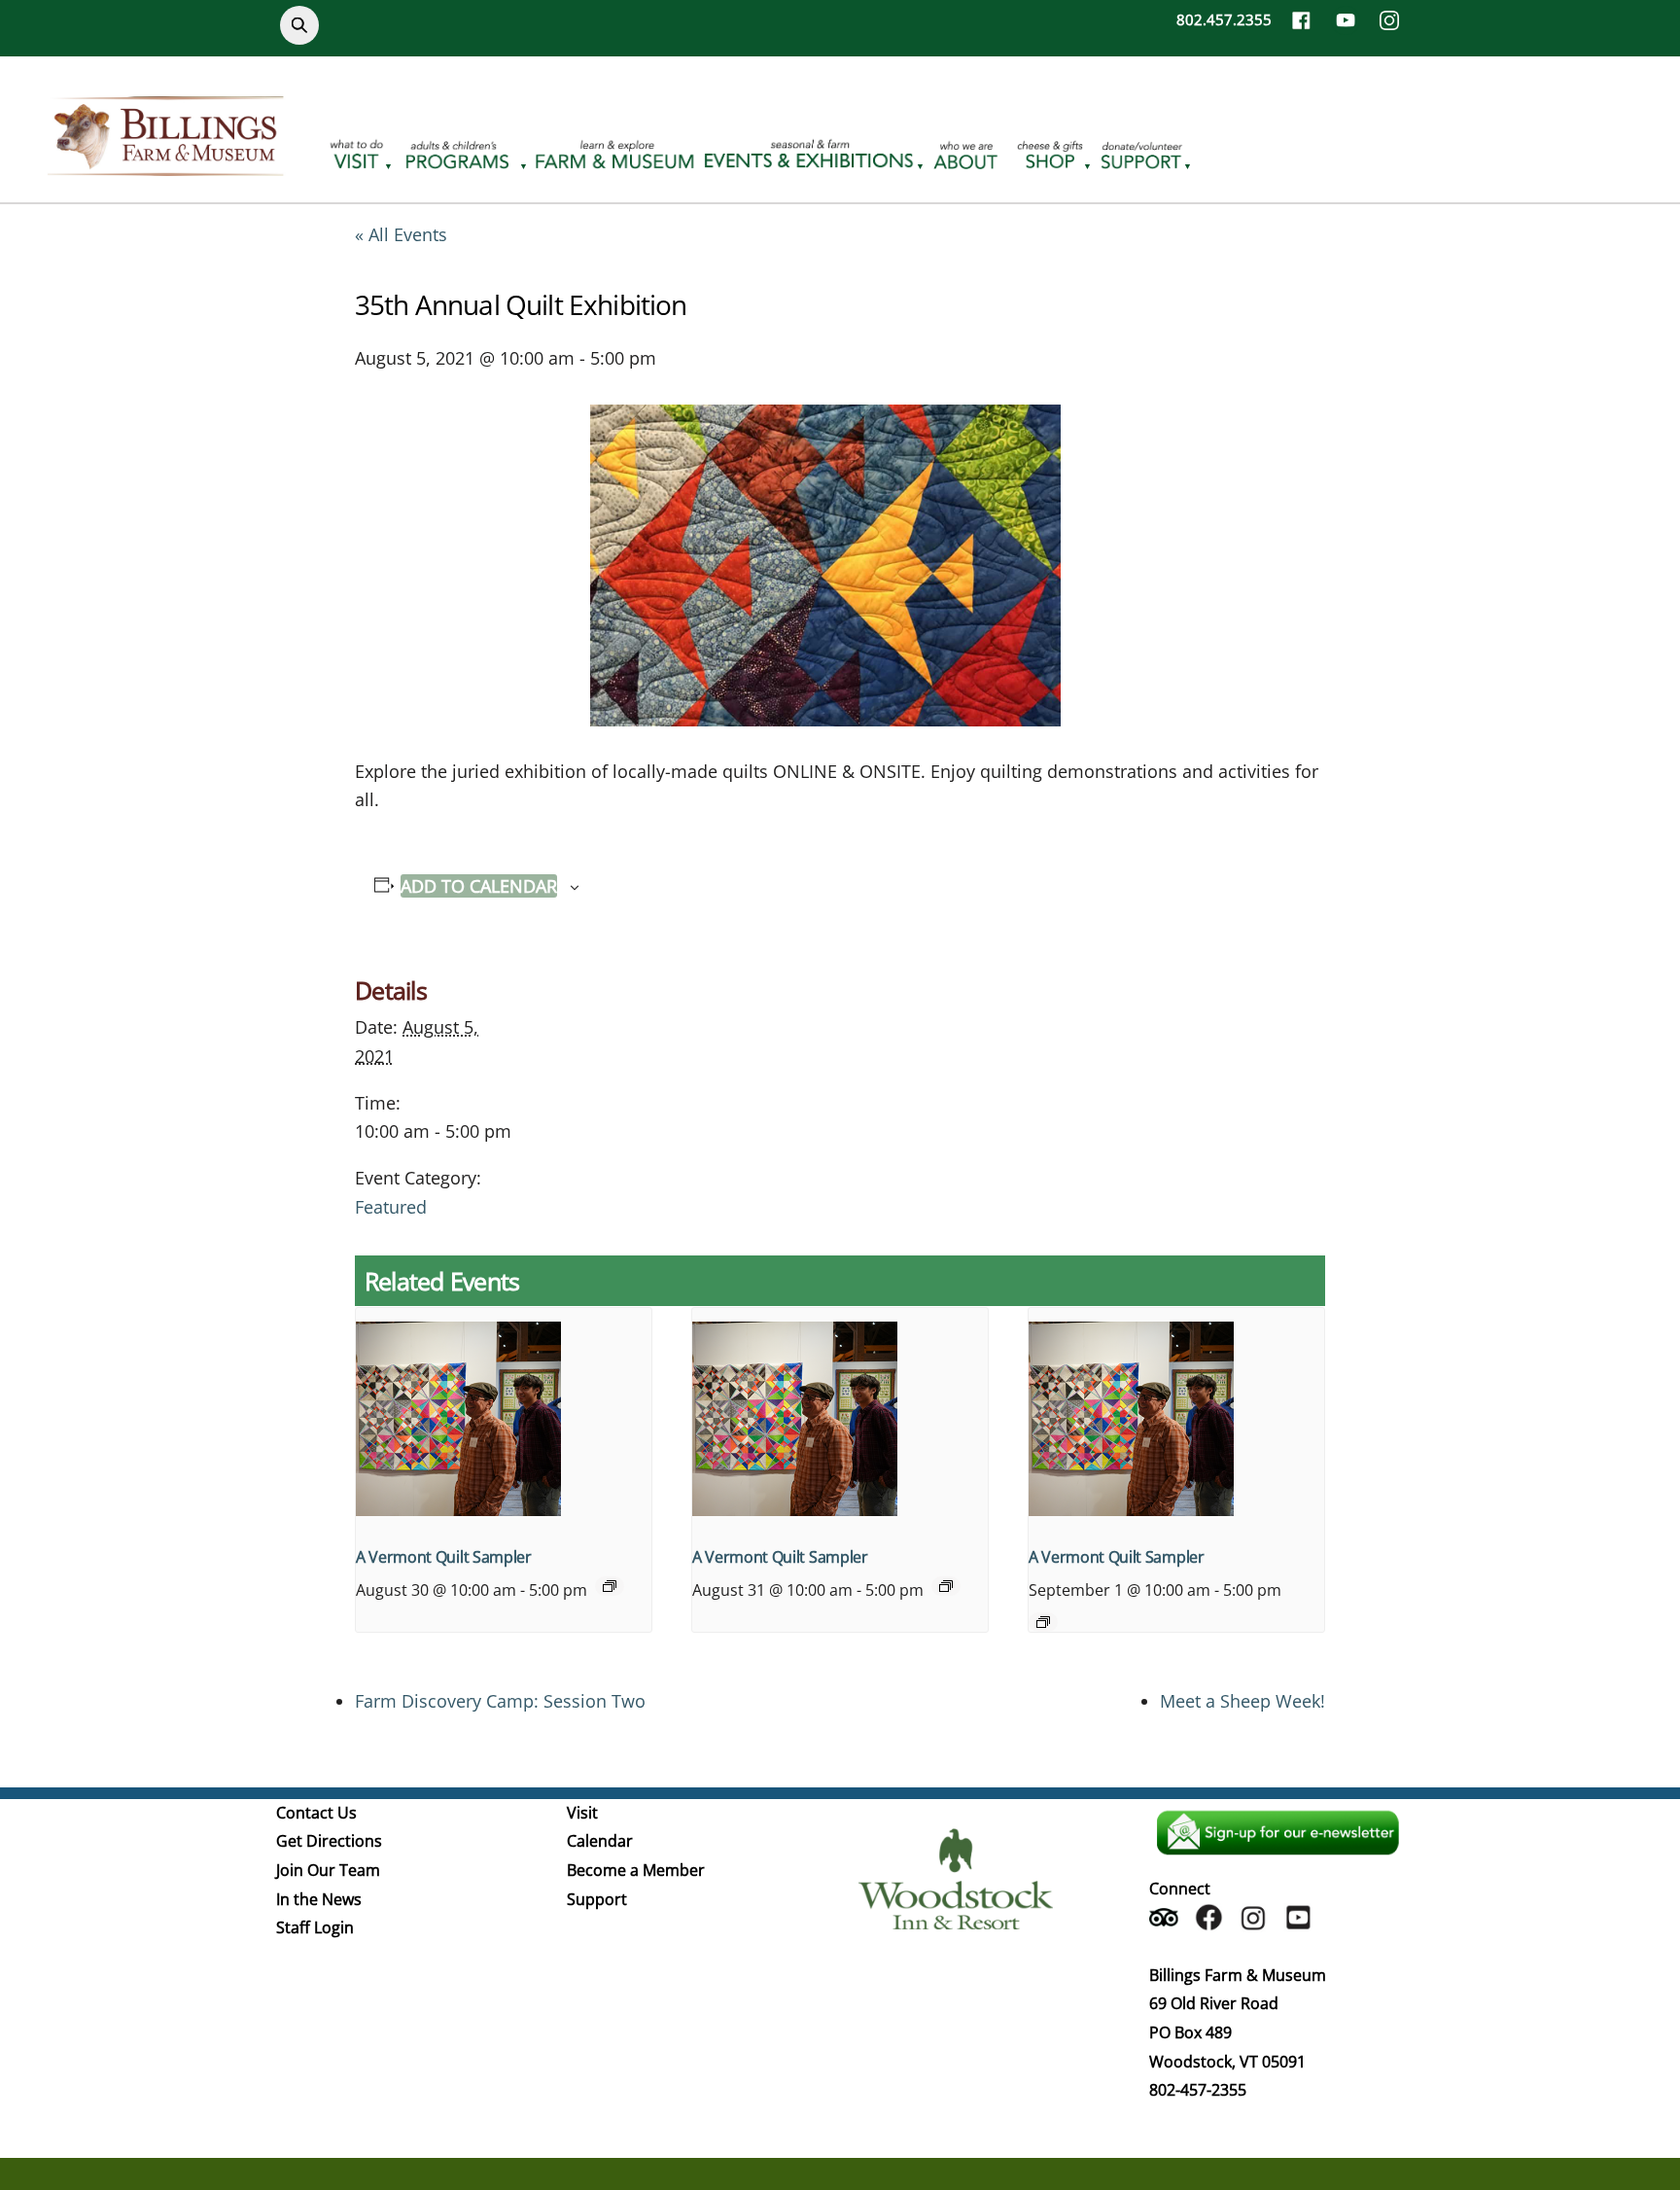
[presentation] (504, 1419)
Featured (391, 1207)
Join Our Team (328, 1870)
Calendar (600, 1841)
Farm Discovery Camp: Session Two (500, 1701)
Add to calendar (479, 886)
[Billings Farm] (165, 164)
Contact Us (316, 1813)
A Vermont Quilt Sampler (444, 1557)
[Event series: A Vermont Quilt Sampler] (610, 1586)
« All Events (401, 234)
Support (597, 1899)
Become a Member (636, 1870)
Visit (582, 1813)
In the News (319, 1899)
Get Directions (329, 1841)
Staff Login (315, 1927)
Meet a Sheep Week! (1242, 1701)
